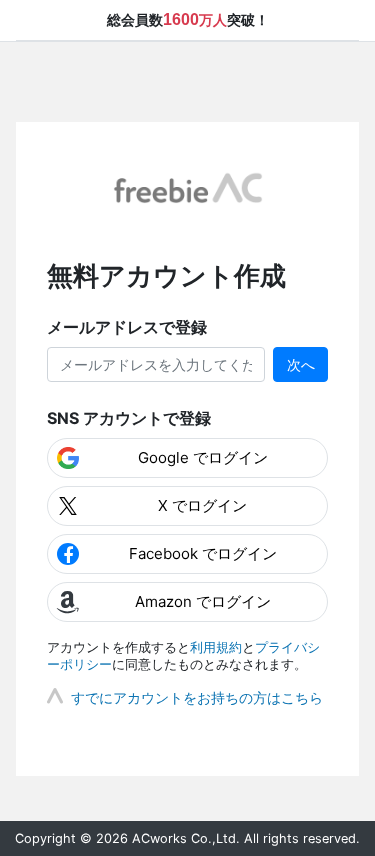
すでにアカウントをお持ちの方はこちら (197, 697)
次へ (301, 364)
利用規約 (216, 647)
